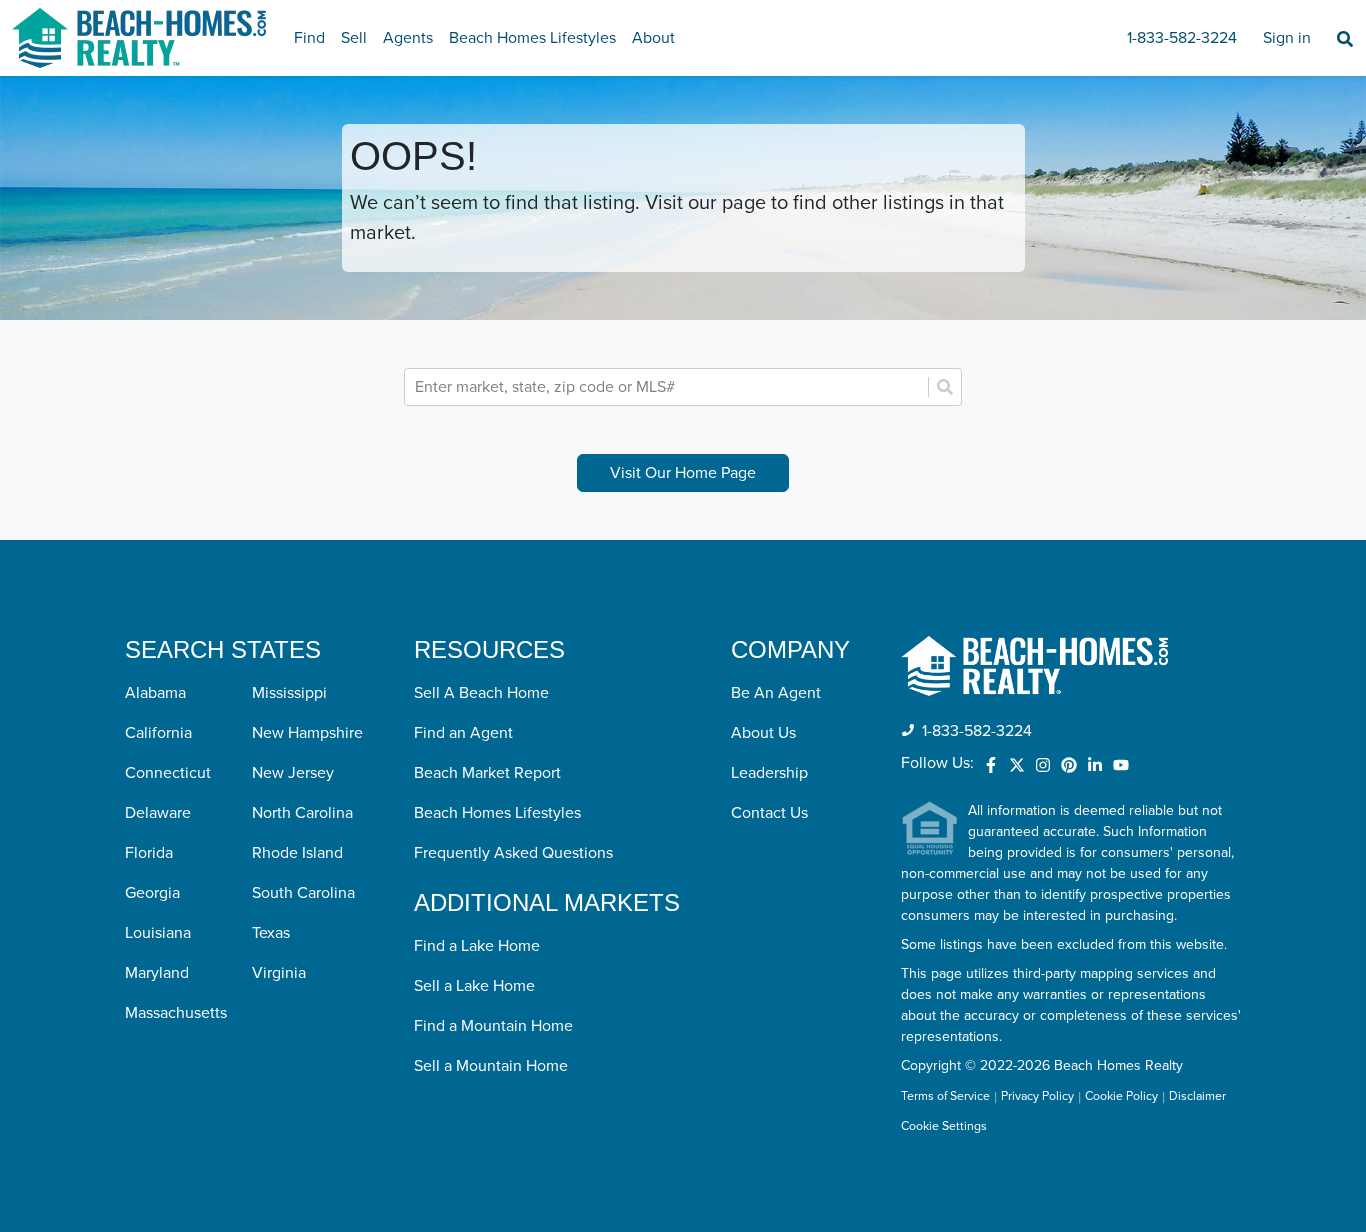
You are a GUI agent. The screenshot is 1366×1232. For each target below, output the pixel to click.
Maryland (157, 973)
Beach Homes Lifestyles (532, 38)
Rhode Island (297, 853)
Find (309, 38)
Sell (354, 38)
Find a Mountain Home (493, 1026)
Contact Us (769, 813)
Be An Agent (776, 693)
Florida (149, 853)
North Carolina (302, 813)
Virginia (279, 973)
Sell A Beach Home (481, 693)
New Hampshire (307, 733)
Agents (408, 38)
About (653, 38)
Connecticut (168, 773)
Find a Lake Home (477, 946)
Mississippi (289, 693)
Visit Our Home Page (683, 473)
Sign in (1287, 38)
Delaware (158, 813)
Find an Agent (463, 733)
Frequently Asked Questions (513, 853)
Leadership (769, 773)
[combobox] (668, 387)
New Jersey (293, 773)
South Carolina (303, 893)
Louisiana (158, 933)
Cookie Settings (944, 1126)
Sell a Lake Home (474, 986)
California (158, 733)
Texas (271, 933)
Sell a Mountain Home (491, 1066)
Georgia (152, 893)
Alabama (155, 693)
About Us (763, 733)
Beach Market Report (487, 773)
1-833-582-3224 (1182, 38)
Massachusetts (176, 1013)
